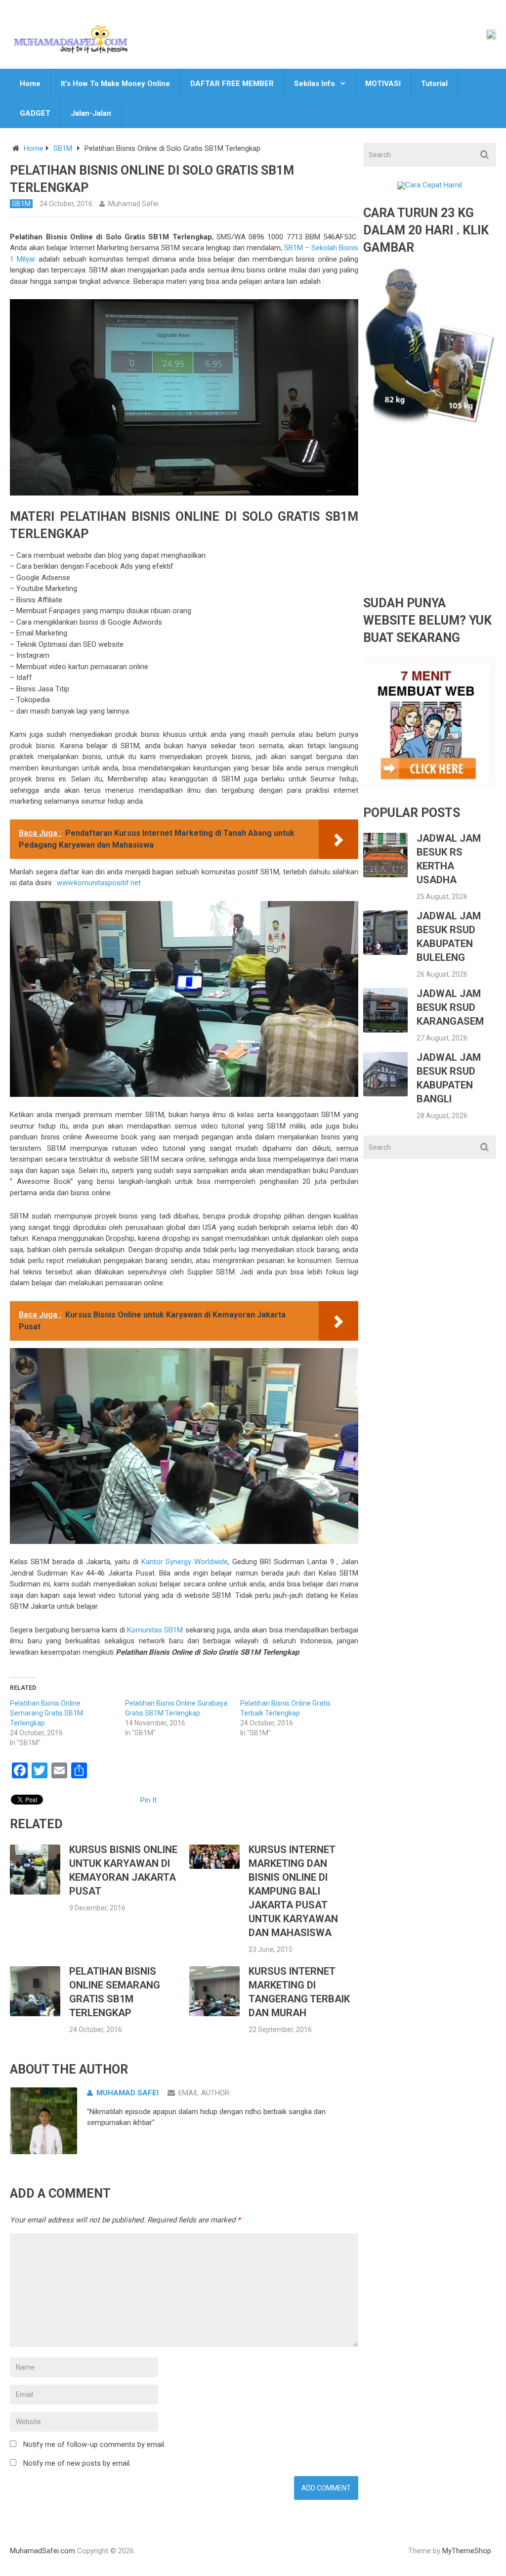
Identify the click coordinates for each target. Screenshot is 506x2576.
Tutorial (434, 84)
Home (30, 84)
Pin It (148, 1800)
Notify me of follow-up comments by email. (94, 2444)
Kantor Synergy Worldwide (185, 1562)
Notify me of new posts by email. (77, 2463)
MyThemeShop (467, 2551)
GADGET (35, 113)
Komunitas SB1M (155, 1630)
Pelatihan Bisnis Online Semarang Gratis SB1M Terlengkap (46, 1713)
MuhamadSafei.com (42, 2551)
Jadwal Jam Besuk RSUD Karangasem (450, 1007)
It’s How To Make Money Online (115, 84)
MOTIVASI (383, 84)
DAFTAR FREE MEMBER (232, 84)
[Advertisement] (429, 518)
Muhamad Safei (133, 204)
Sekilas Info (315, 84)
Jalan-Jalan (91, 113)
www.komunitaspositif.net (99, 883)
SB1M (63, 148)
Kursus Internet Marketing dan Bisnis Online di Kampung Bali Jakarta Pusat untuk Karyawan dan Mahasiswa (293, 1891)
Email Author (204, 2093)
